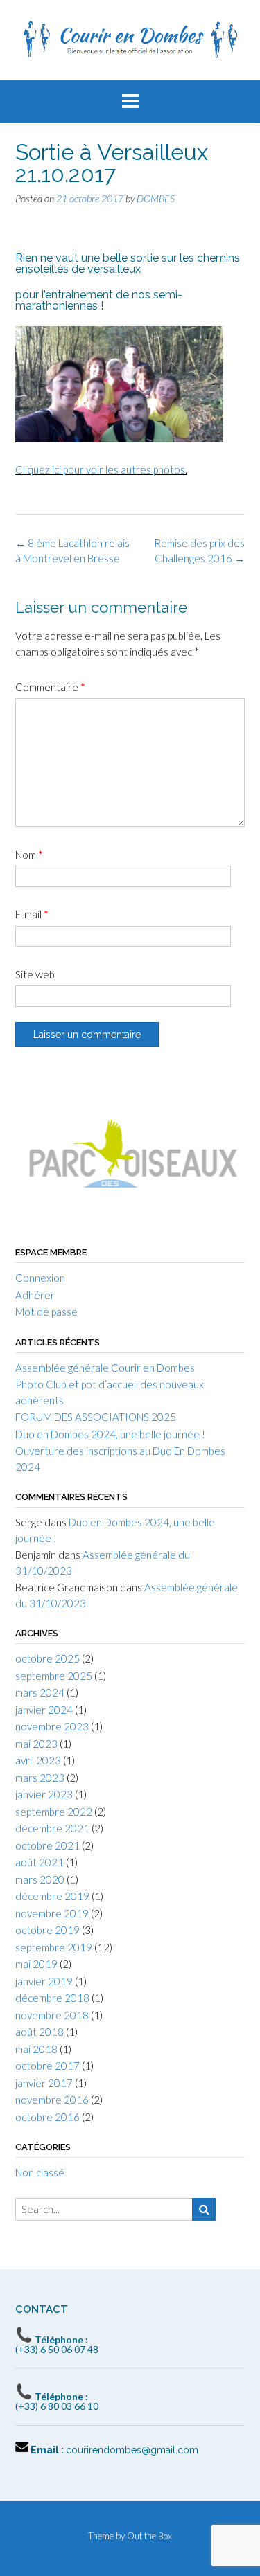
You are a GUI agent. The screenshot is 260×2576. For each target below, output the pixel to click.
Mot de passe (46, 1312)
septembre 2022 (54, 1812)
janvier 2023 (44, 1794)
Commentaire (50, 687)
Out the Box (149, 2536)
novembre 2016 (52, 2100)
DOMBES (156, 198)
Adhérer (35, 1295)
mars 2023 (40, 1778)
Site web (35, 974)
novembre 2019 (52, 1913)
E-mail (32, 914)
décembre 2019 (52, 1896)
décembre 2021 (52, 1828)
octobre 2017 (47, 2066)
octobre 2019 (47, 1930)
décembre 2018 (52, 1998)
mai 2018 (36, 2049)
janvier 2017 (44, 2083)
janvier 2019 (44, 1981)
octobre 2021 (47, 1845)
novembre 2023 (52, 1726)
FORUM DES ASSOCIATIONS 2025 (96, 1417)
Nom (29, 855)
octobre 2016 (47, 2117)
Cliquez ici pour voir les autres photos (100, 469)
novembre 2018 (52, 2015)
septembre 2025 (54, 1676)
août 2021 (40, 1862)
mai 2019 (36, 1964)
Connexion (40, 1278)
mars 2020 (40, 1879)
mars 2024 (40, 1692)
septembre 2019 (54, 1947)
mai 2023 (36, 1744)
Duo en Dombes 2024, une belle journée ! (110, 1434)
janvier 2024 (44, 1710)
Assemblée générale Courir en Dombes (105, 1368)
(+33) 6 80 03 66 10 (57, 2401)
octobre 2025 (47, 1658)
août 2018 (40, 2032)
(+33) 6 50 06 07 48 (57, 2344)
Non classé (40, 2172)
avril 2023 (38, 1760)
